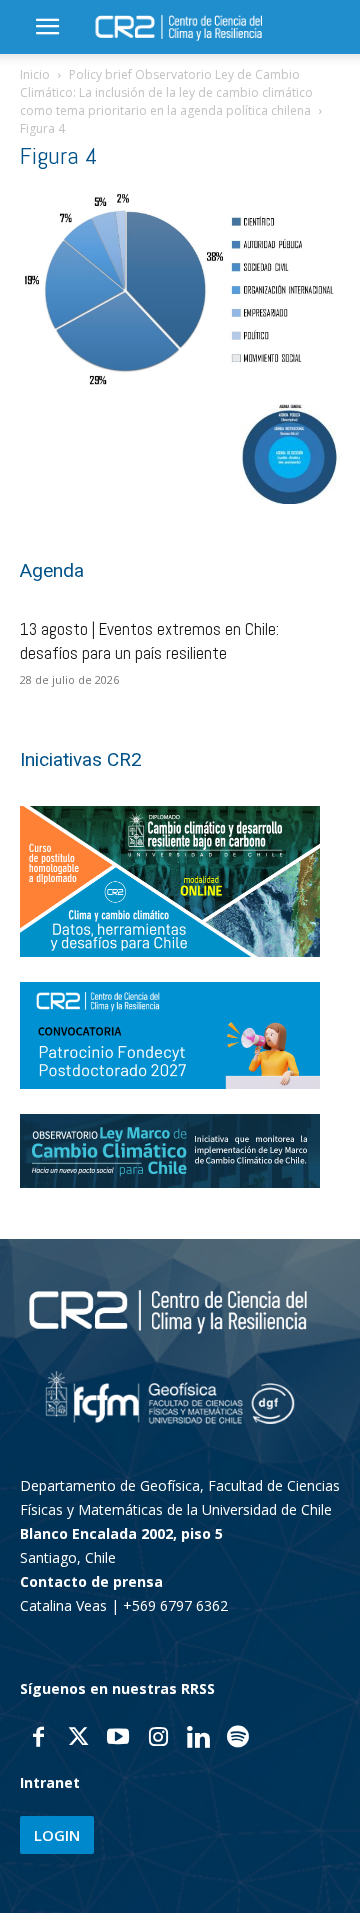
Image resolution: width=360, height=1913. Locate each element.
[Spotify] (238, 1739)
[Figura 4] (180, 381)
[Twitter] (78, 1739)
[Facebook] (38, 1739)
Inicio (35, 74)
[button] (47, 27)
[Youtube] (118, 1739)
